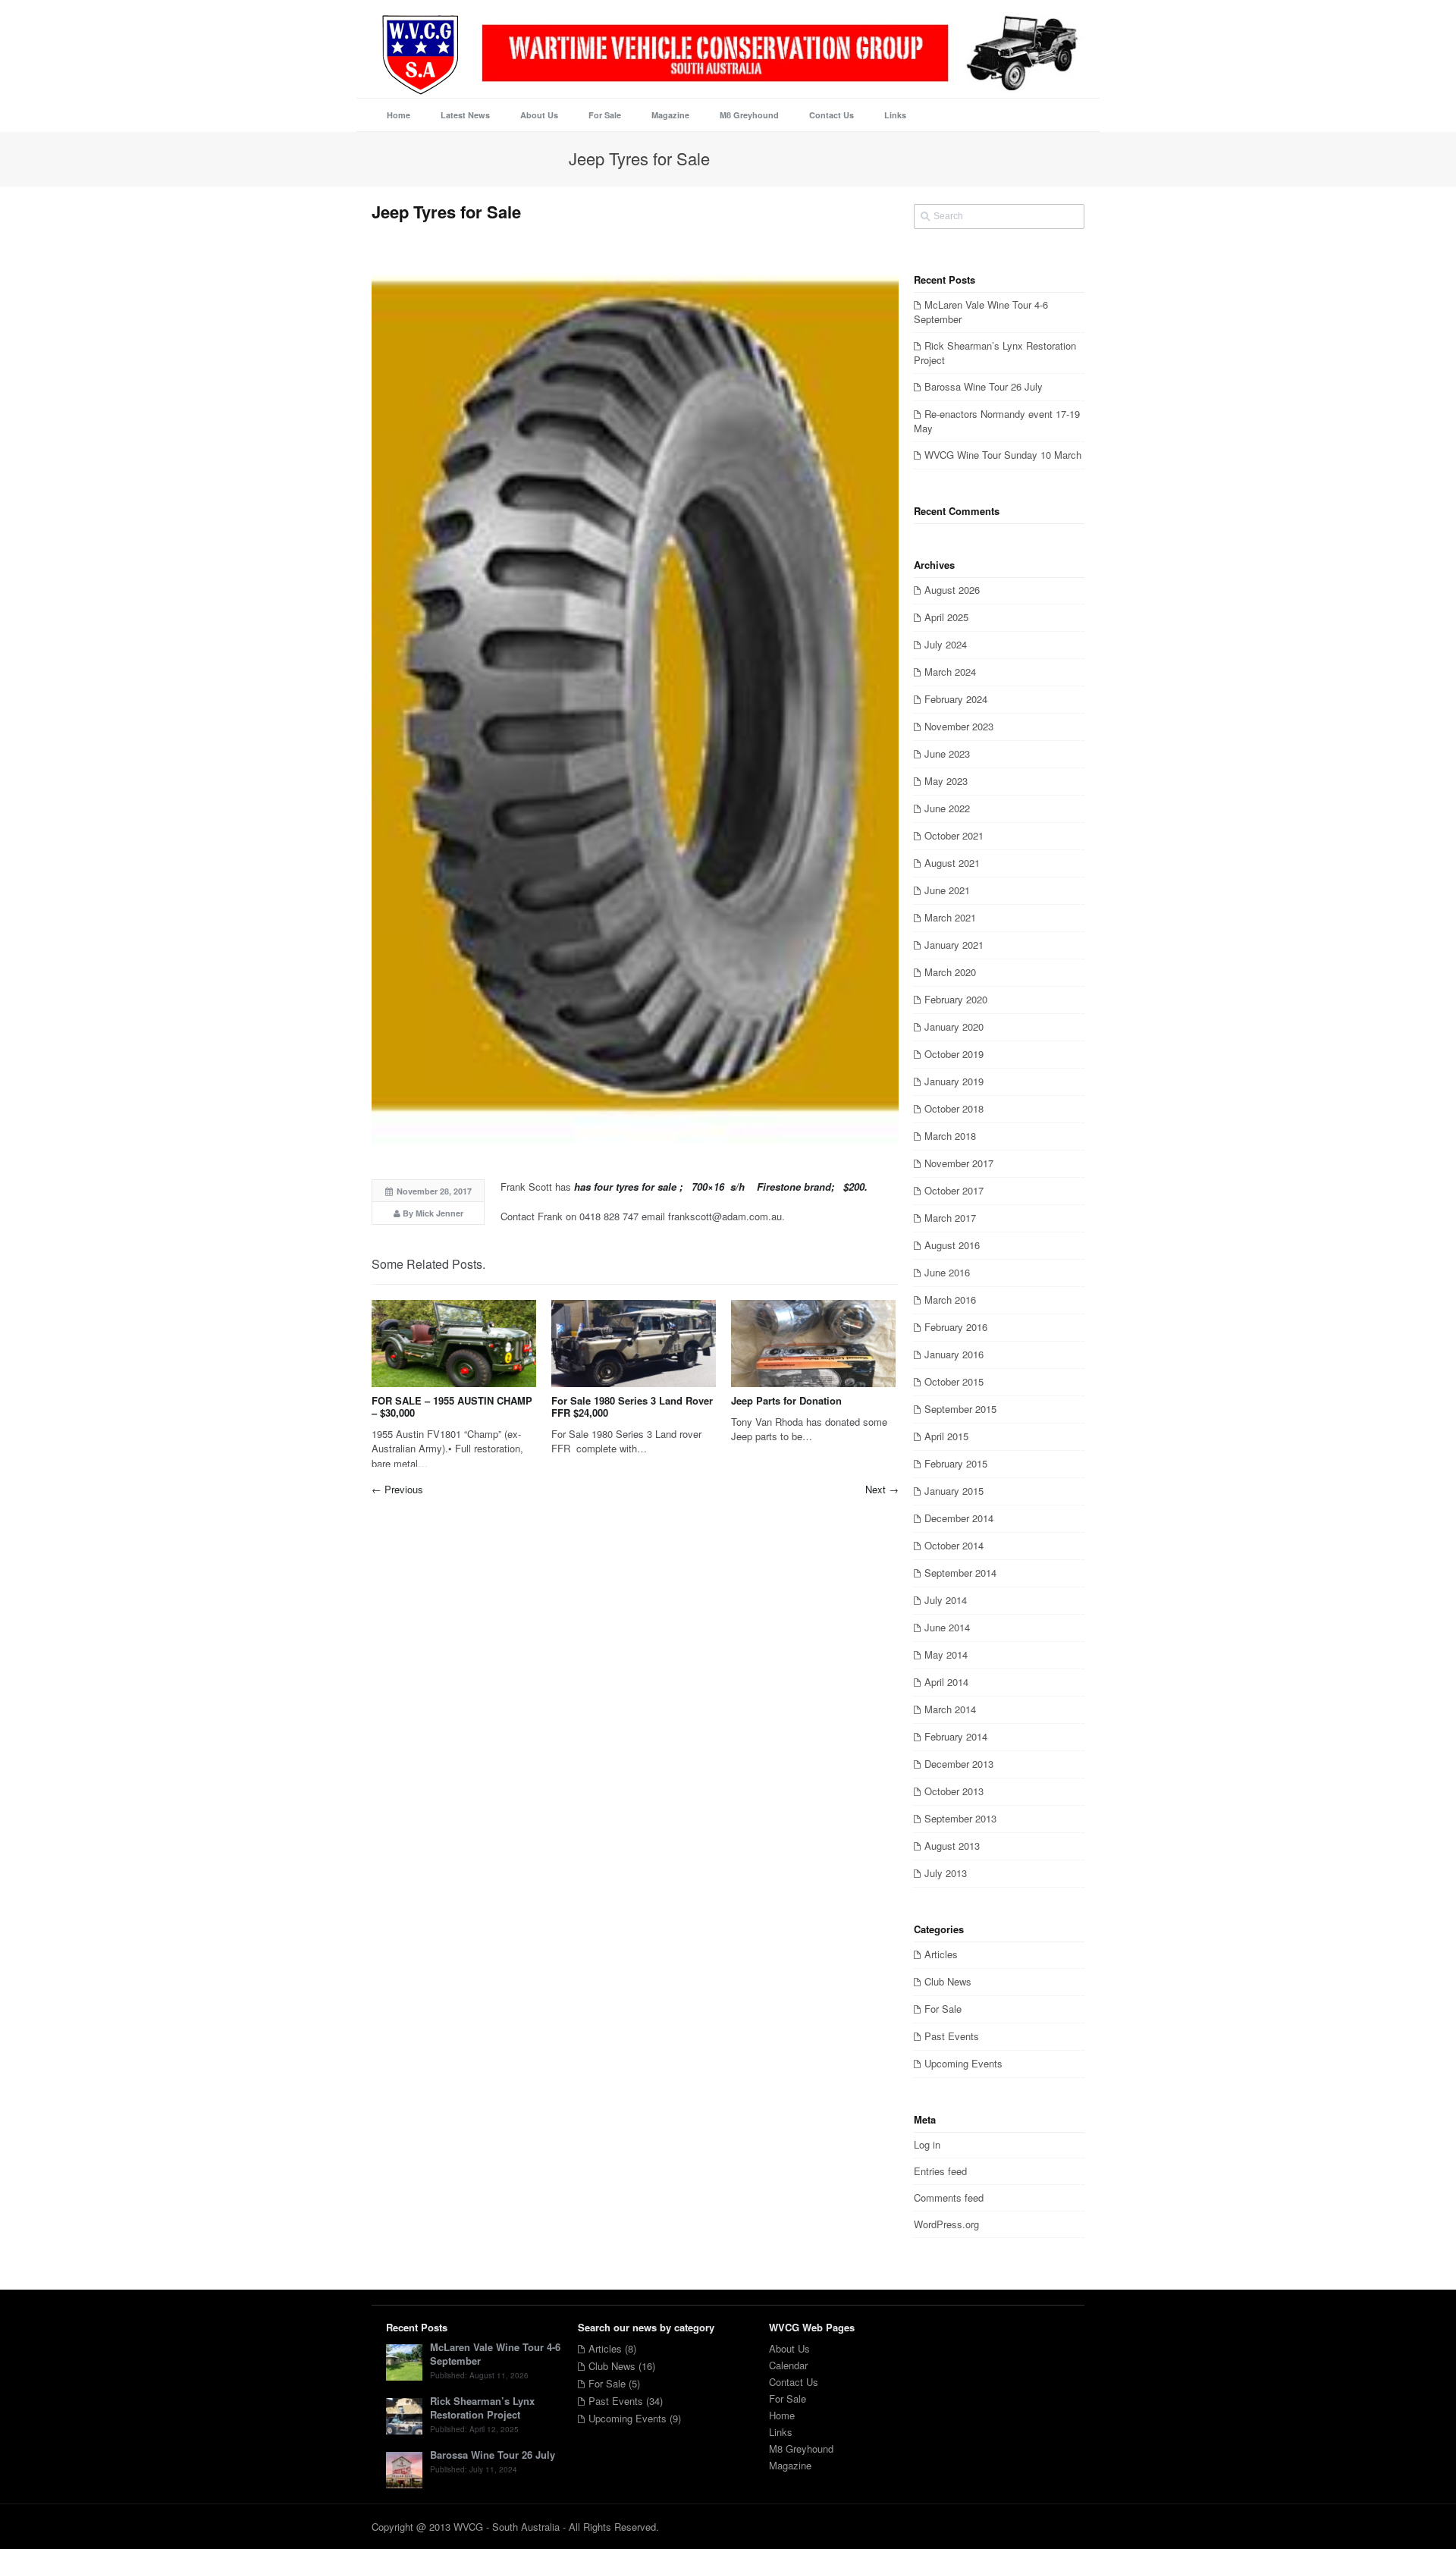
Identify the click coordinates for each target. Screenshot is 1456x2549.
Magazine (790, 2465)
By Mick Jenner (433, 1213)
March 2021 (950, 917)
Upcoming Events (963, 2063)
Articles (941, 1954)
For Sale (943, 2009)
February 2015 (956, 1463)
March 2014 (950, 1709)
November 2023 (959, 726)
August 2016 (952, 1245)
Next (882, 1489)
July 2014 (946, 1600)
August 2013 (952, 1846)
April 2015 (946, 1436)
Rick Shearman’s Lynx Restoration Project (995, 353)
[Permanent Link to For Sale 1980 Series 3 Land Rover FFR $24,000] (634, 1344)
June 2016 (947, 1272)
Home (782, 2415)
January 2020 (954, 1027)
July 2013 (946, 1873)
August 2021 (952, 863)
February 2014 (956, 1736)
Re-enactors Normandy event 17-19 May (997, 421)
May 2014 (946, 1654)
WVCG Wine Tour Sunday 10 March (1003, 455)
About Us (789, 2348)
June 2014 (947, 1627)
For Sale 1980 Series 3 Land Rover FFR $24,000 (632, 1407)
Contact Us (794, 2382)
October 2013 (954, 1791)
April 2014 (946, 1682)
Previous (397, 1489)
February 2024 (956, 699)
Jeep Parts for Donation (786, 1401)
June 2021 (947, 890)
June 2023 (947, 753)
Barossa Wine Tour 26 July (984, 386)
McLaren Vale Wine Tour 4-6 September (981, 312)
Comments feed (949, 2197)
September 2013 (960, 1818)
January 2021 (954, 945)
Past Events (952, 2036)
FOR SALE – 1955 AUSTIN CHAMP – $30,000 (452, 1407)
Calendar (788, 2365)
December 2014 (959, 1518)
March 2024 (950, 672)
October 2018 (954, 1108)
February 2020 (956, 999)
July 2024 (946, 644)
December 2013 (959, 1764)
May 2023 (946, 781)
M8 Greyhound (801, 2449)
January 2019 (954, 1081)
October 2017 (954, 1190)
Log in (927, 2144)
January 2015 (954, 1491)
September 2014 (960, 1573)
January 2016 (954, 1354)
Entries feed (940, 2171)
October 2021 (954, 835)
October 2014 (954, 1545)
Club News (948, 1981)
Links (781, 2432)
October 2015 (954, 1381)
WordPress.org (946, 2224)
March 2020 (950, 972)
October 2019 (954, 1054)
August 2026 (952, 590)
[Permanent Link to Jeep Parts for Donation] (813, 1344)
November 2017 (959, 1163)
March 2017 (950, 1218)
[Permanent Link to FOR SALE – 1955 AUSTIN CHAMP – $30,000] (454, 1344)
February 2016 (956, 1327)
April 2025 (946, 617)
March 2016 (950, 1300)
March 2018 (950, 1136)
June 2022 (947, 808)
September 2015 (960, 1409)
